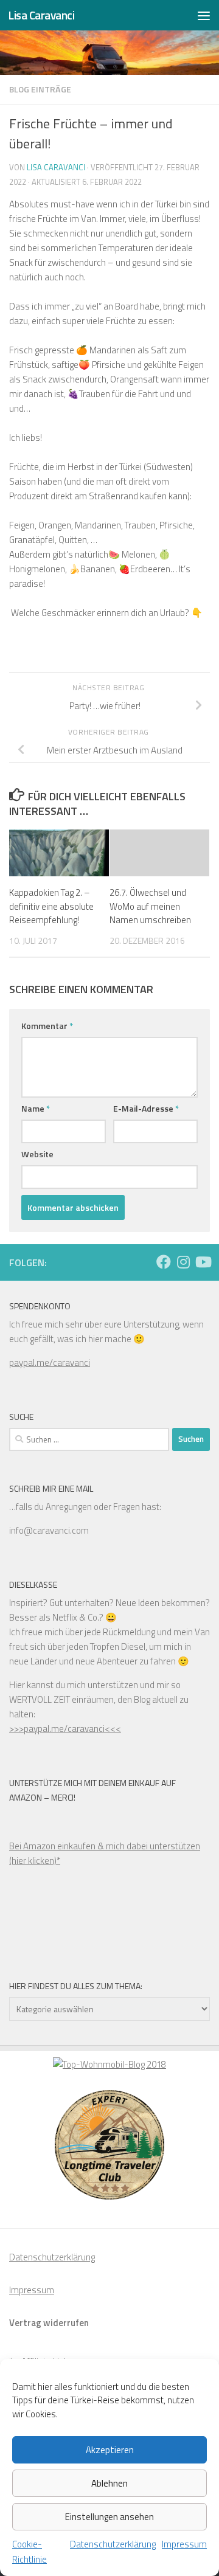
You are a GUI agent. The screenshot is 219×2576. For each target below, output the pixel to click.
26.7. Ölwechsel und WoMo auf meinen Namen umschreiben (150, 906)
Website (37, 1154)
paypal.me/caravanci (50, 1362)
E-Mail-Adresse (146, 1108)
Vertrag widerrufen (49, 2323)
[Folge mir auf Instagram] (183, 1262)
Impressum (184, 2544)
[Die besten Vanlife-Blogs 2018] (109, 2064)
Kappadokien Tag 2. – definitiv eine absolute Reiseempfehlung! (51, 906)
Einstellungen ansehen (109, 2517)
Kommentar (47, 1026)
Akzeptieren (110, 2450)
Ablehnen (109, 2483)
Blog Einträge (40, 89)
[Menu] (204, 15)
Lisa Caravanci (41, 15)
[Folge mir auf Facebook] (164, 1262)
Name (36, 1108)
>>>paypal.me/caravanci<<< (65, 1729)
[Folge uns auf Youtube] (203, 1262)
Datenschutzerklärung (113, 2544)
